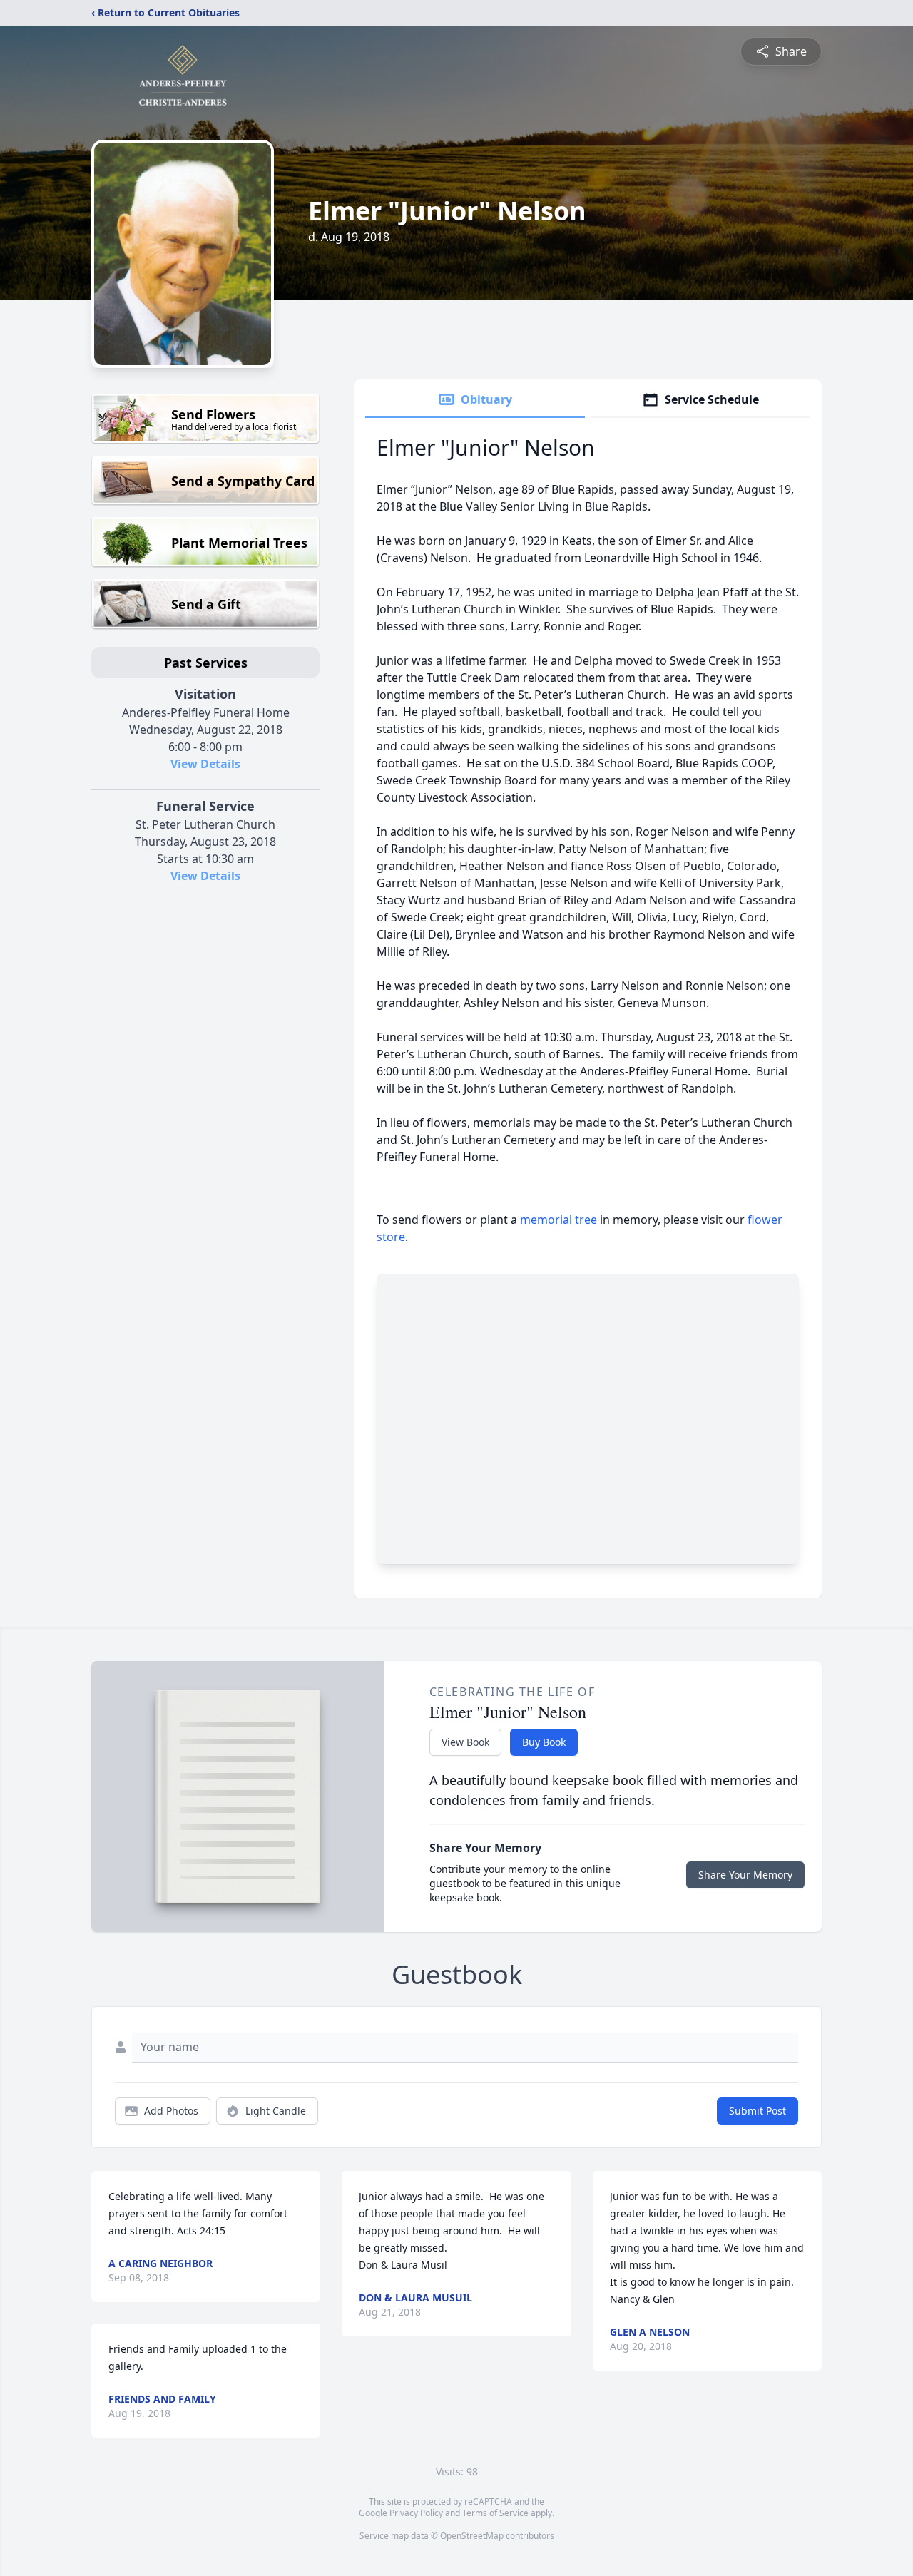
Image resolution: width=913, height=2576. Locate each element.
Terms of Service (495, 2513)
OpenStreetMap (472, 2536)
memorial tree (558, 1220)
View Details (205, 764)
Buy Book (544, 1742)
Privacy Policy (416, 2513)
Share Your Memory (745, 1875)
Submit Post (758, 2111)
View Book (465, 1742)
